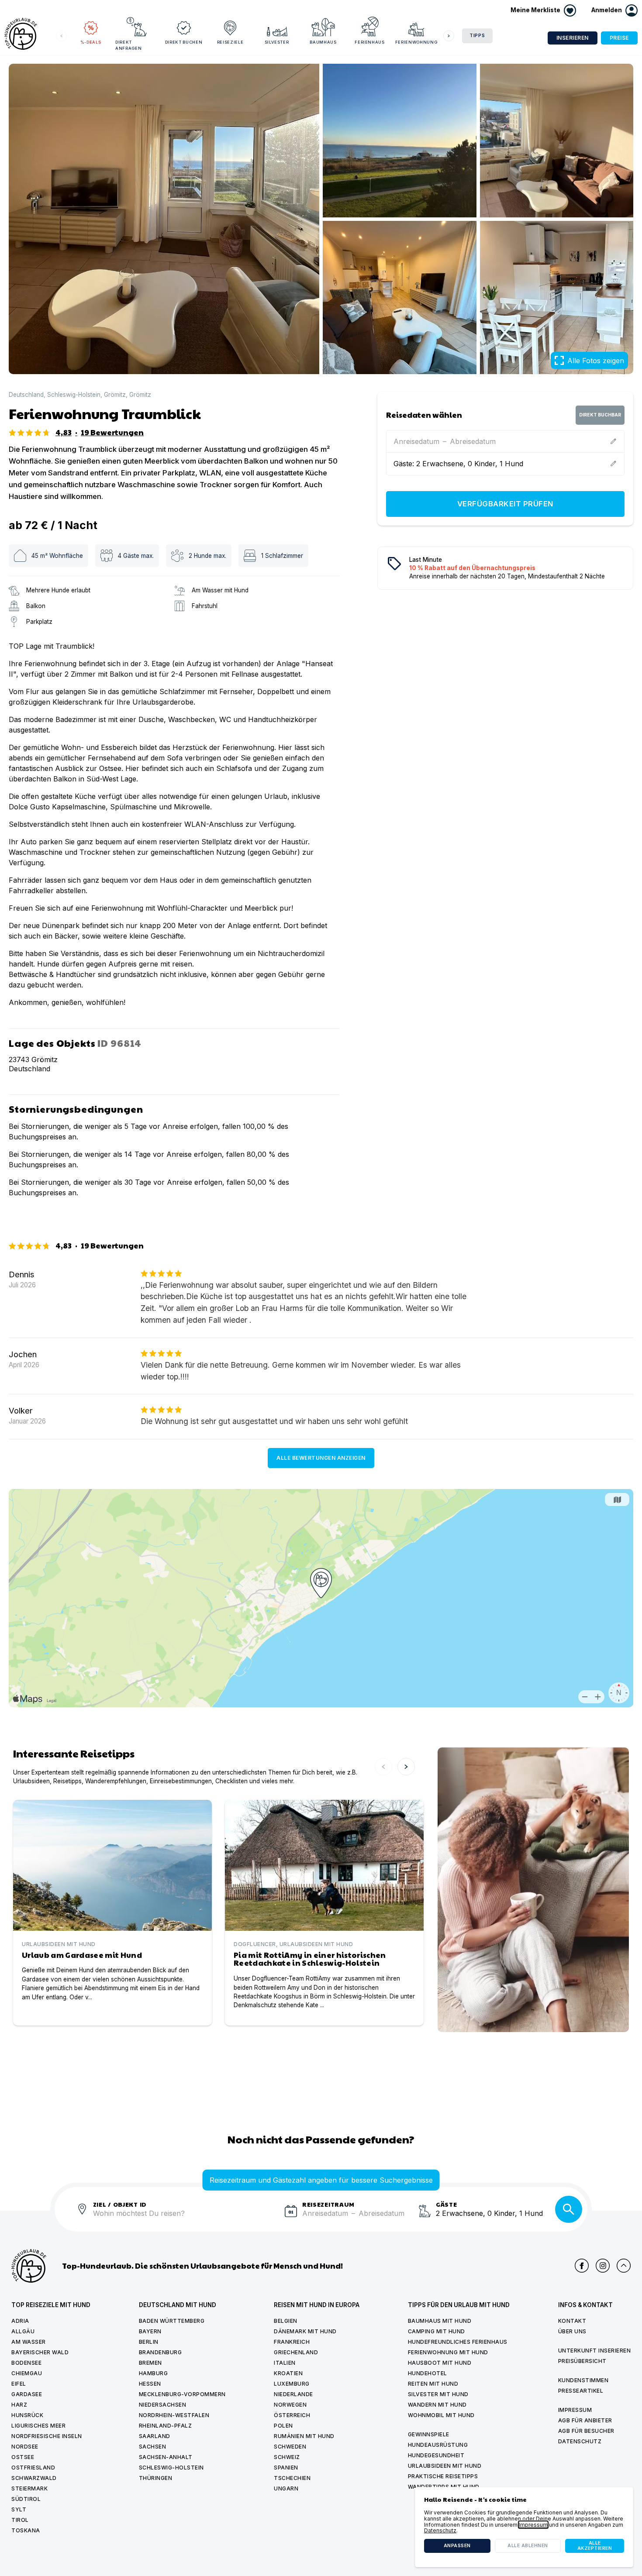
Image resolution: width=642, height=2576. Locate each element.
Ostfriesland (33, 2468)
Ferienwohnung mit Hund (448, 2352)
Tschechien (292, 2478)
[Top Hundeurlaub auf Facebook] (582, 2266)
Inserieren (573, 38)
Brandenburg (160, 2352)
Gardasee (27, 2394)
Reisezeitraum (328, 2204)
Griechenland (296, 2352)
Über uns (572, 2331)
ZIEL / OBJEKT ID (120, 2204)
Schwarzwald (34, 2478)
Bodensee (26, 2363)
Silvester (277, 42)
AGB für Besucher (586, 2431)
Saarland (155, 2436)
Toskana (26, 2530)
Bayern (150, 2331)
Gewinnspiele (429, 2434)
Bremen (150, 2363)
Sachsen (153, 2447)
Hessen (150, 2384)
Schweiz (287, 2457)
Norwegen (290, 2405)
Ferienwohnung (416, 42)
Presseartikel (581, 2391)
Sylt (19, 2509)
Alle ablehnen (528, 2546)
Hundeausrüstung (438, 2445)
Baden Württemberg (172, 2321)
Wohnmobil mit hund (441, 2415)
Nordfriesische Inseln (47, 2436)
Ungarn (286, 2488)
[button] (614, 10)
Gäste (447, 2204)
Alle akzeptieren (595, 2546)
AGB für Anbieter (585, 2420)
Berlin (149, 2342)
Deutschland (26, 395)
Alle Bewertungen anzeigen (321, 1458)
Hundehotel (428, 2373)
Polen (283, 2426)
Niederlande (293, 2394)
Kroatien (288, 2373)
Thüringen (156, 2478)
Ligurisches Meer (38, 2426)
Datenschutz (580, 2441)
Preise (619, 38)
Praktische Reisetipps (443, 2476)
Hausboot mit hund (440, 2363)
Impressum (575, 2410)
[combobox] (185, 2218)
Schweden (290, 2447)
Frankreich (292, 2342)
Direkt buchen (184, 42)
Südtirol (26, 2499)
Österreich (292, 2415)
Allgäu (23, 2331)
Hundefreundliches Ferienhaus (458, 2342)
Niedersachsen (163, 2405)
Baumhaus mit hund (440, 2321)
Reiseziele (230, 42)
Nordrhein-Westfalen (174, 2415)
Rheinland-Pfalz (166, 2426)
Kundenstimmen (583, 2380)
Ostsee (23, 2457)
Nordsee (25, 2447)
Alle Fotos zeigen (596, 361)
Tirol (20, 2520)
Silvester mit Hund (438, 2394)
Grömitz (115, 395)
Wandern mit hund (437, 2405)
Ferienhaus (370, 42)
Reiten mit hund (433, 2384)
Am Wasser (29, 2342)
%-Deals (91, 42)
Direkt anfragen (128, 45)
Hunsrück (27, 2415)
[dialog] (524, 2527)
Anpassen (457, 2546)
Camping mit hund (437, 2331)
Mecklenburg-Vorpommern (182, 2394)
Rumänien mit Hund (304, 2436)
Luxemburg (292, 2384)
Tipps (477, 36)
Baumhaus (323, 42)
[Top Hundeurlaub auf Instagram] (603, 2266)
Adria (20, 2321)
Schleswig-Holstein (74, 395)
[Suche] (569, 2209)
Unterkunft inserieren (595, 2351)
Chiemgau (27, 2373)
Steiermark (29, 2488)
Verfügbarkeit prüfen (505, 504)
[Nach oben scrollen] (624, 2266)
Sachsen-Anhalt (166, 2457)
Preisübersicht (582, 2361)
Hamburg (154, 2373)
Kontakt (572, 2321)
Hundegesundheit (436, 2455)
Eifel (19, 2384)
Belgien (286, 2321)
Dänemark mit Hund (305, 2331)
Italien (285, 2363)
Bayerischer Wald (40, 2352)
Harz (19, 2405)
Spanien (286, 2468)
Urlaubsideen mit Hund (445, 2466)
